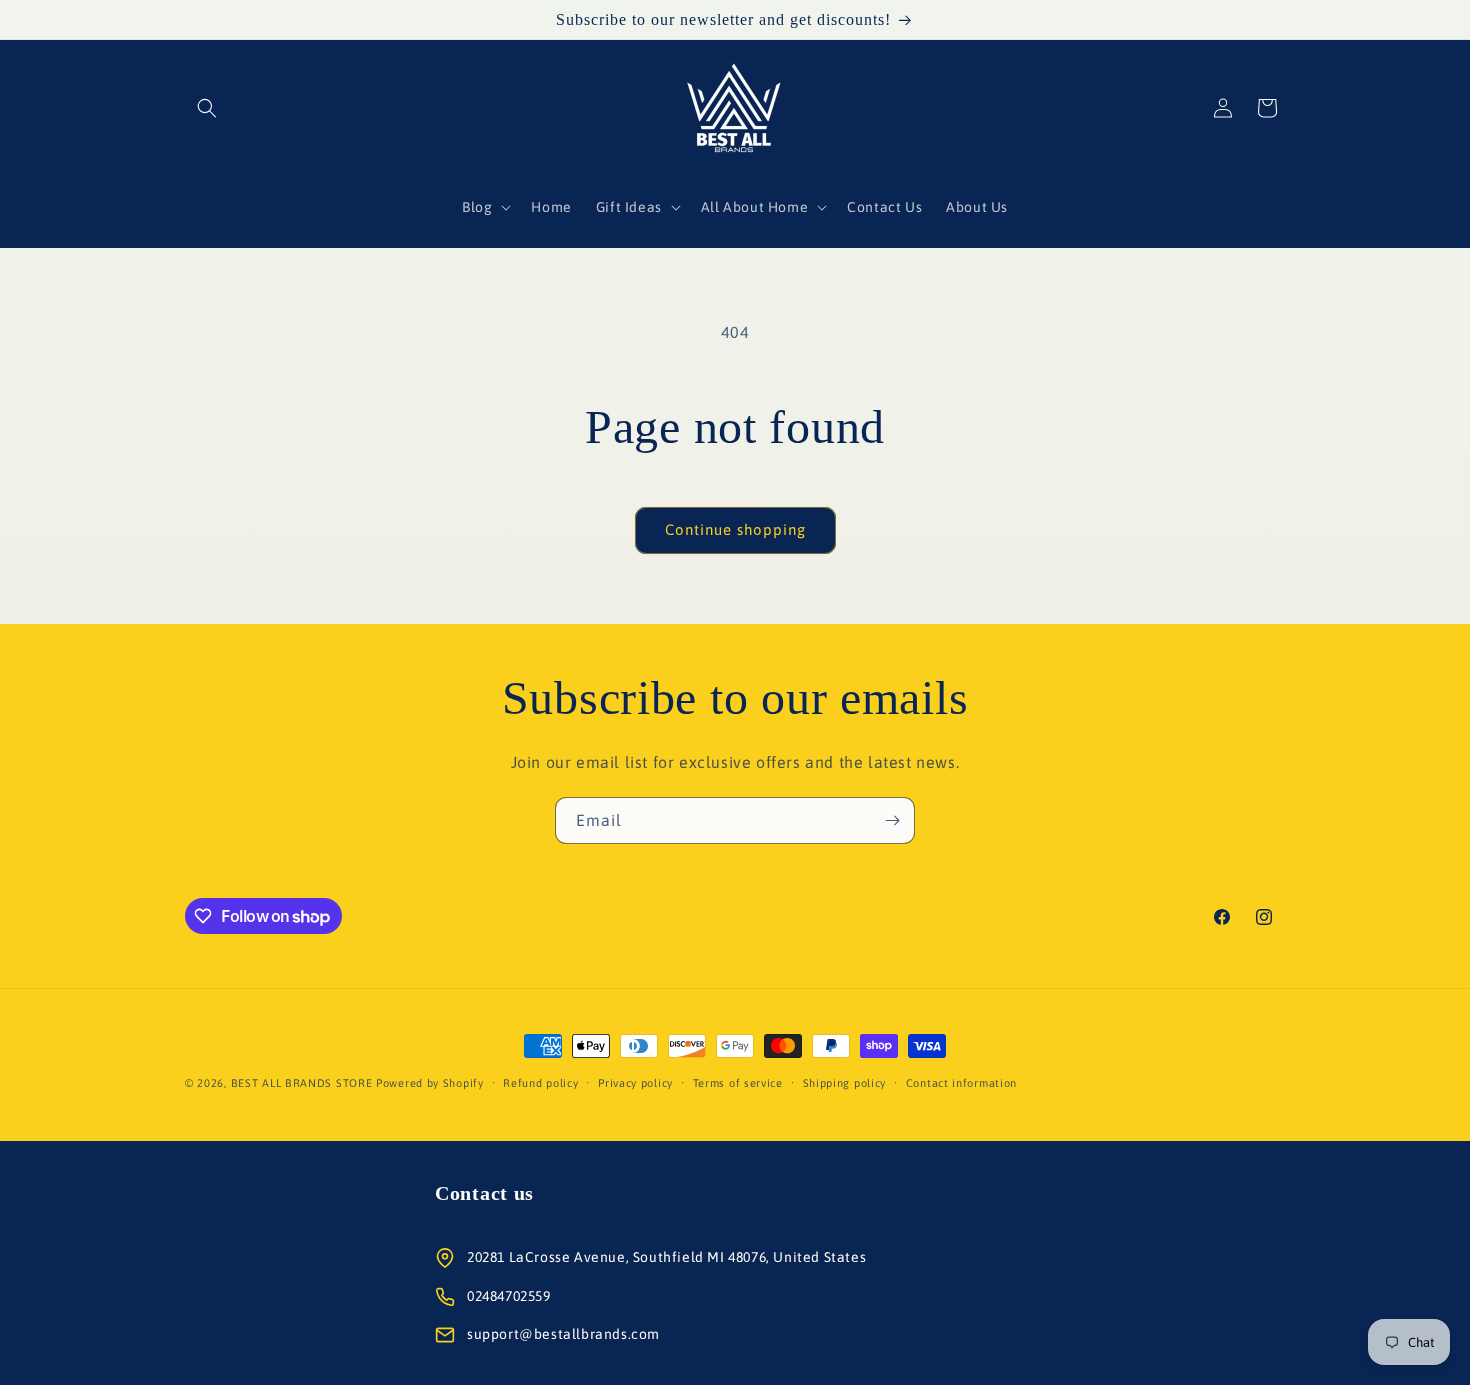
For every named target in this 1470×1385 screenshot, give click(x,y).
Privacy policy (635, 1083)
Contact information (961, 1083)
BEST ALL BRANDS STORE (302, 1083)
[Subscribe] (892, 820)
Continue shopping (735, 529)
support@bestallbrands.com (563, 1334)
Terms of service (738, 1083)
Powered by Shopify (430, 1083)
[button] (207, 108)
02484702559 (509, 1296)
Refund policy (540, 1083)
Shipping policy (845, 1083)
